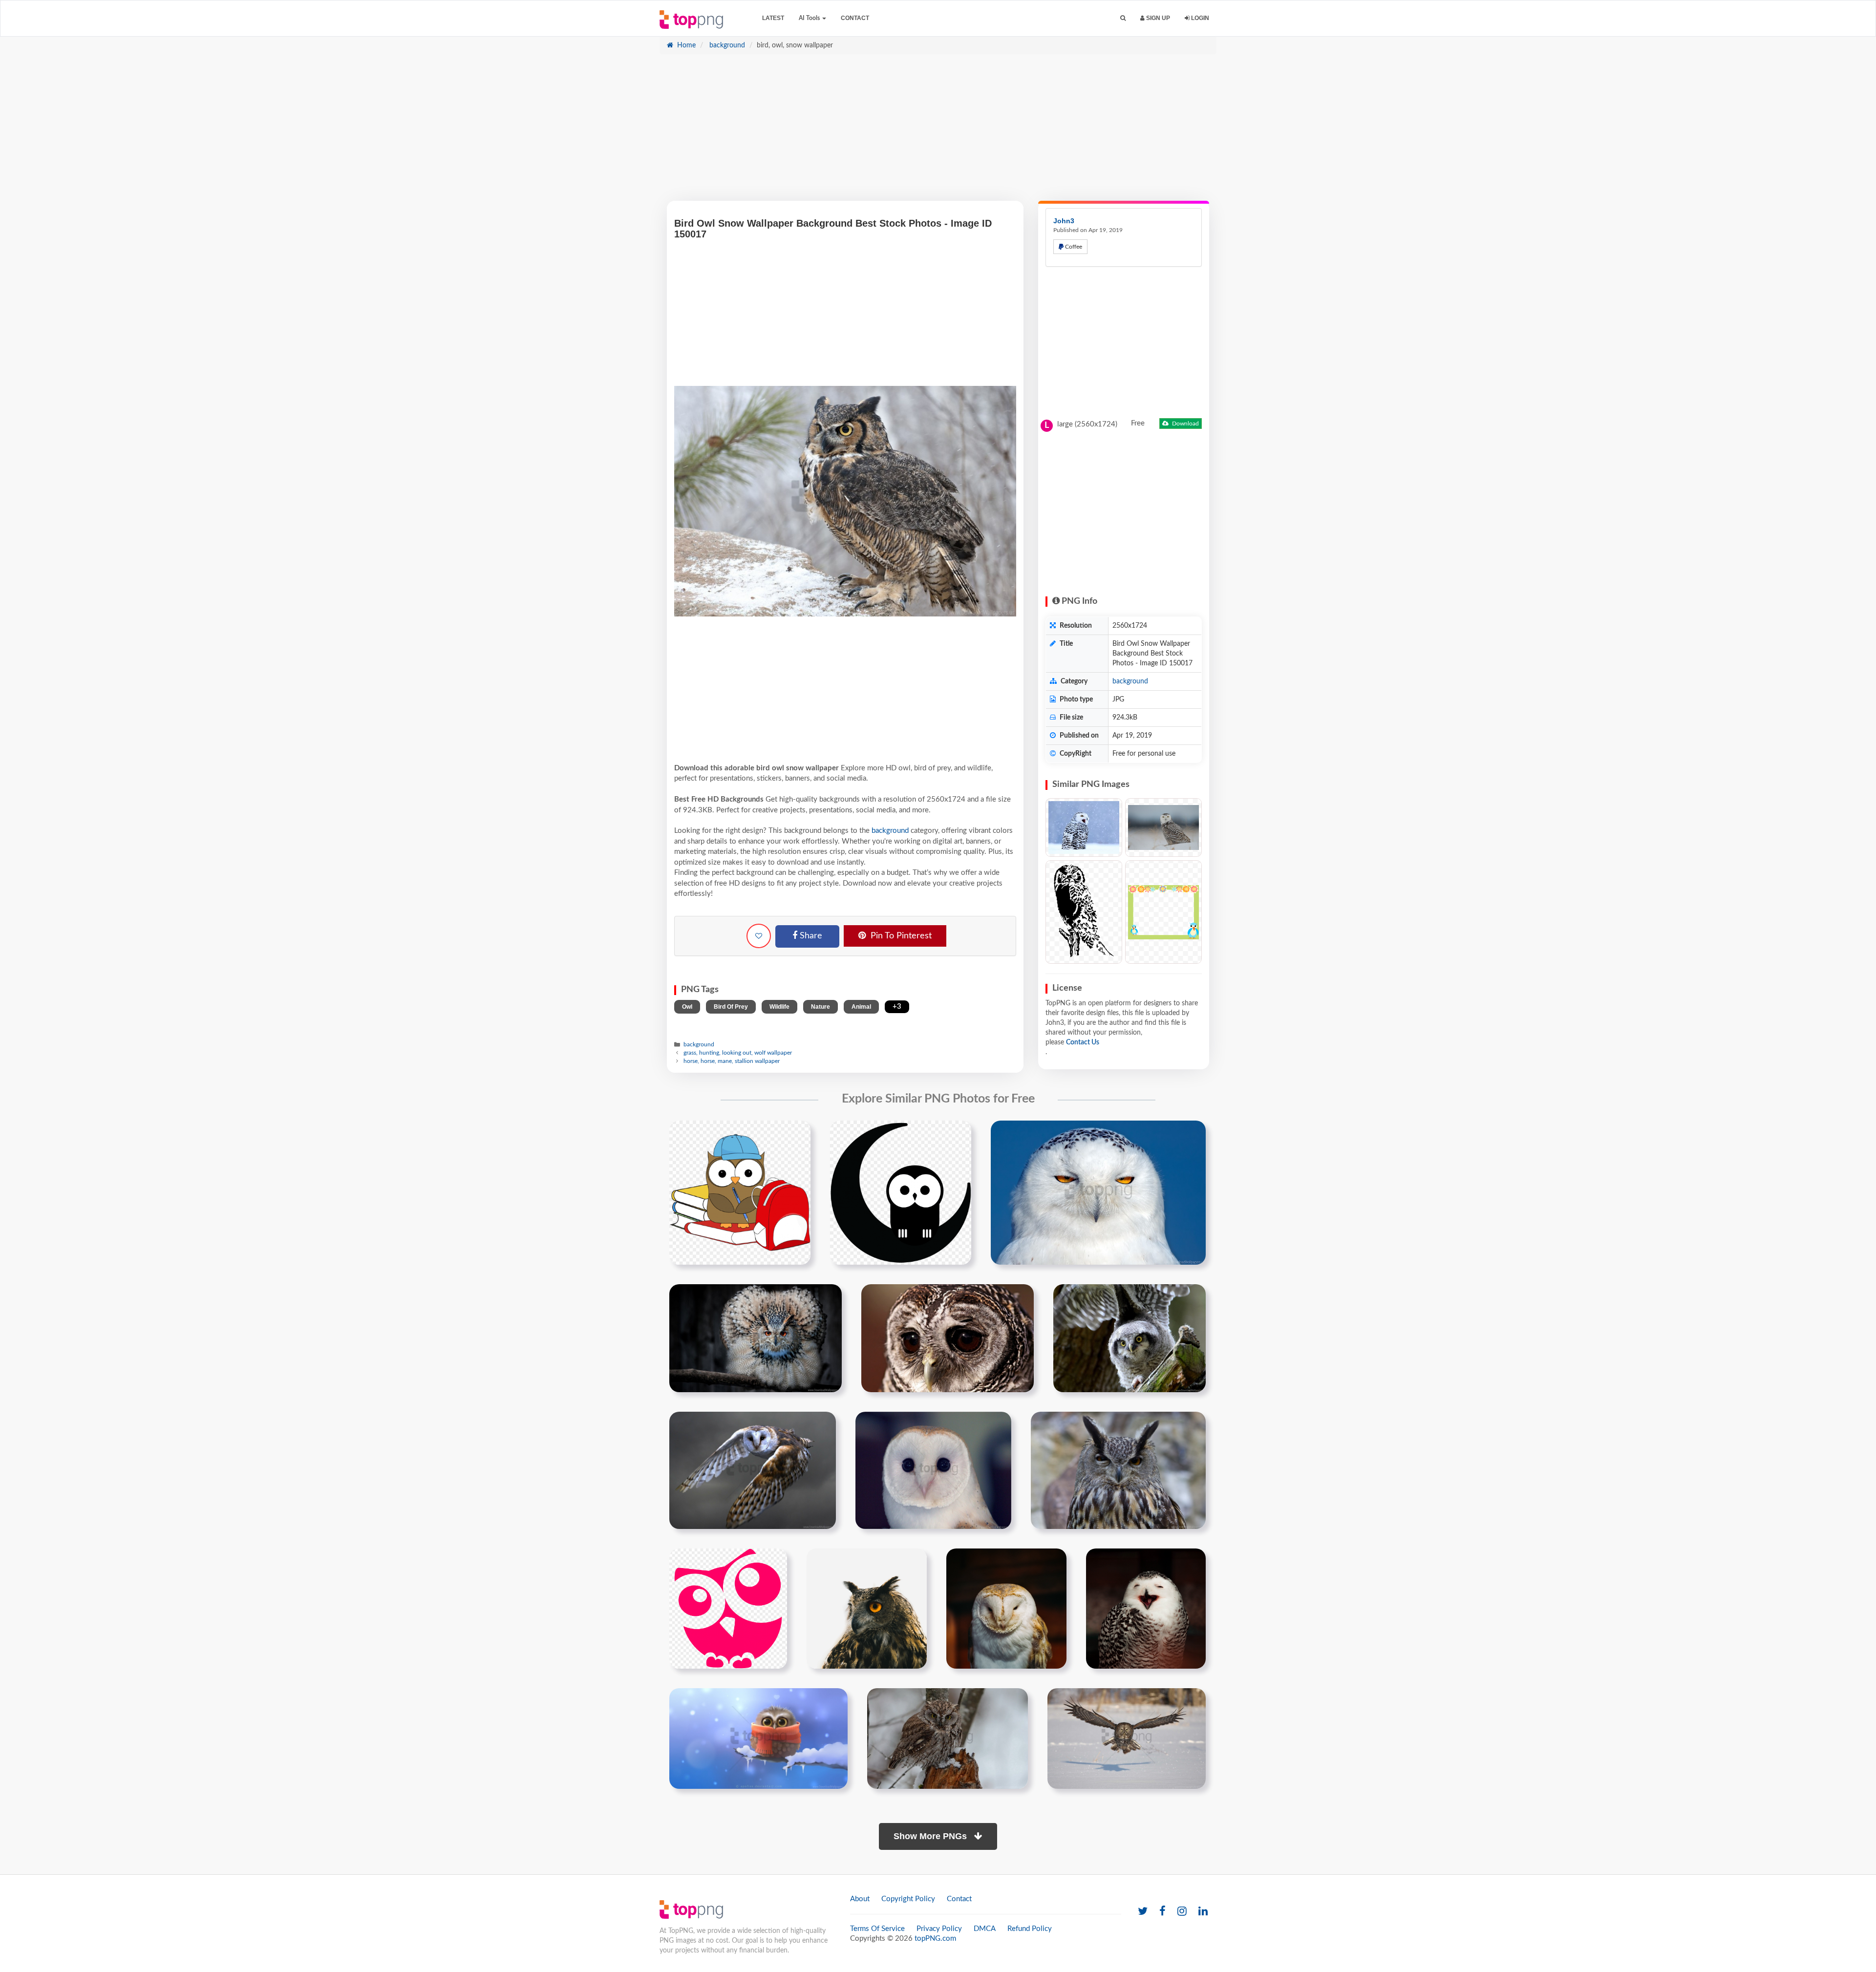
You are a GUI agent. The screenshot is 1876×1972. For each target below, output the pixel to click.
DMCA (985, 1929)
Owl (687, 1007)
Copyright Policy (908, 1899)
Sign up (1157, 18)
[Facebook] (1162, 1912)
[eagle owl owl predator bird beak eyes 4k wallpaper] (867, 1608)
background (726, 45)
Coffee (1073, 247)
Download (1185, 424)
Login (1199, 18)
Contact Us (1083, 1042)
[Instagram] (1182, 1912)
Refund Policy (1030, 1929)
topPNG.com (935, 1939)
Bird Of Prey (731, 1007)
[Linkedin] (1203, 1912)
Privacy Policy (939, 1929)
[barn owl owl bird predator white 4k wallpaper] (1006, 1608)
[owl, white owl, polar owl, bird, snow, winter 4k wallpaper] (1084, 828)
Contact (855, 18)
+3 (897, 1007)
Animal (861, 1007)
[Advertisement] (938, 132)
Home (685, 45)
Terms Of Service (877, 1929)
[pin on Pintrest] (797, 1134)
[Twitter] (1143, 1912)
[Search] (1123, 18)
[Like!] (759, 936)
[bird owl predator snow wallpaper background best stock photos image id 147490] (948, 1738)
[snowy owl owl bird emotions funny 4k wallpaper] (1146, 1608)
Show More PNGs (931, 1836)
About (860, 1899)
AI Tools (810, 18)
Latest (773, 18)
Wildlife (779, 1007)
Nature (821, 1007)
